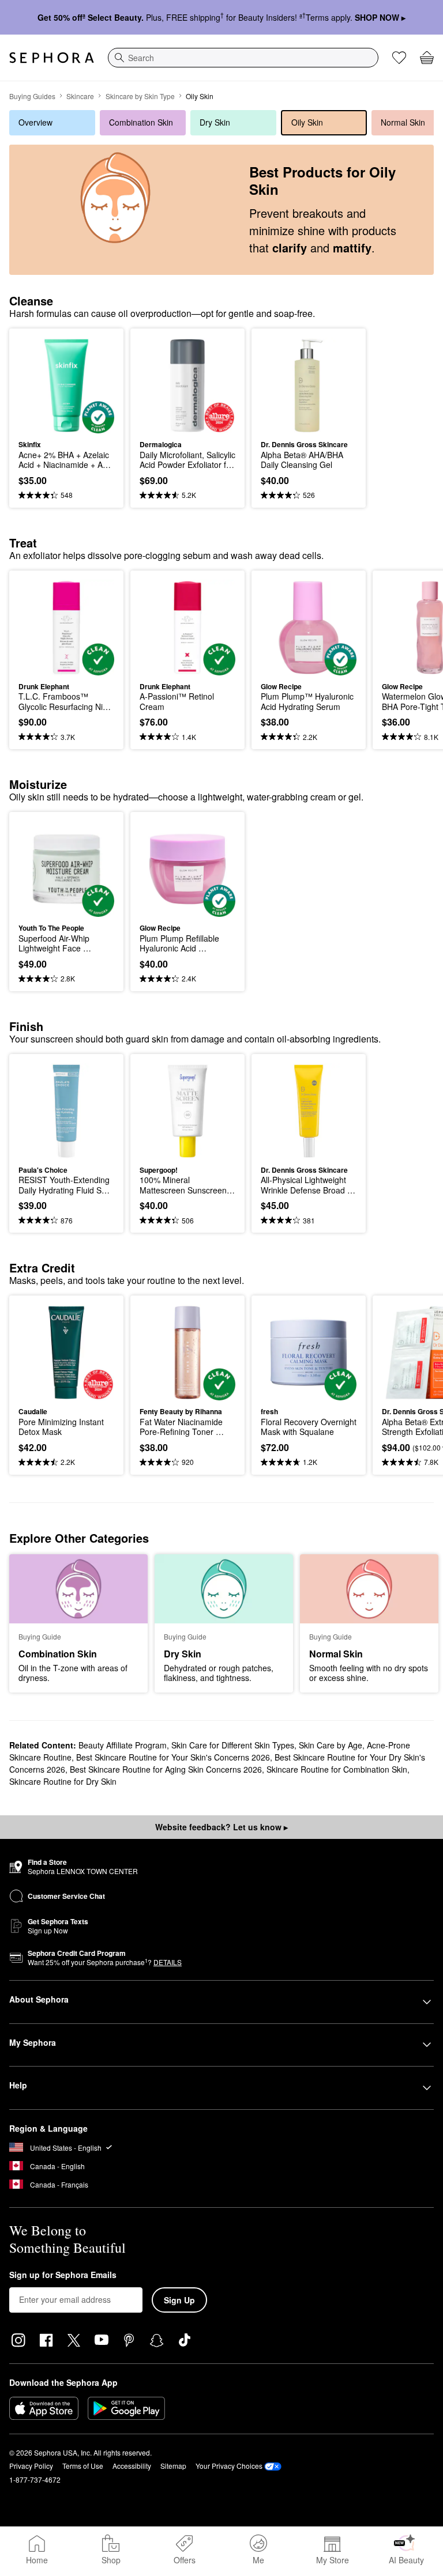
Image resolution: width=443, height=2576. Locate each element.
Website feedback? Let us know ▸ (221, 1827)
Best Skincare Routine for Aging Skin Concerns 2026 (166, 1769)
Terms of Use (83, 2466)
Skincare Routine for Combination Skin (337, 1769)
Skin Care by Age (331, 1745)
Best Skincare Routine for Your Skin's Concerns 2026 (173, 1757)
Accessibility (132, 2466)
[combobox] (243, 58)
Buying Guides (32, 96)
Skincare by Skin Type (140, 96)
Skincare (80, 96)
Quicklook (36, 385)
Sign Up (179, 2300)
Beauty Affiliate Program (123, 1745)
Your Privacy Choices (229, 2466)
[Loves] (399, 58)
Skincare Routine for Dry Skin (63, 1781)
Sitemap (173, 2466)
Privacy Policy (31, 2466)
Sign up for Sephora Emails (63, 2275)
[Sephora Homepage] (52, 58)
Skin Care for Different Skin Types (233, 1745)
